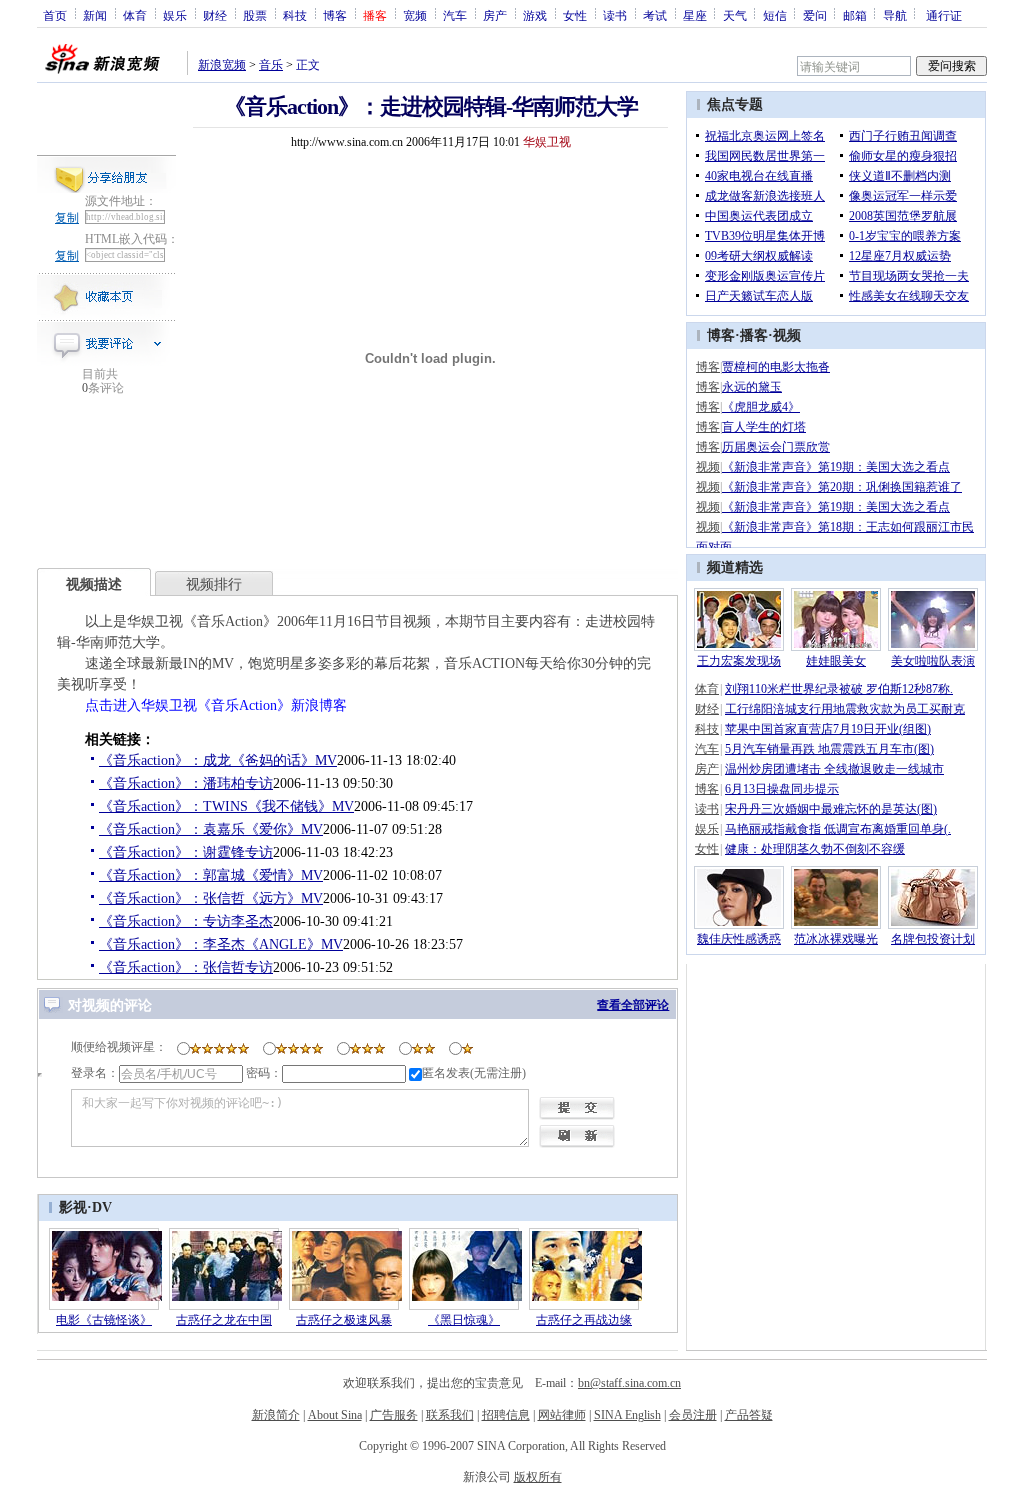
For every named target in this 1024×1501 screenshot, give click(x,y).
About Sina (335, 1415)
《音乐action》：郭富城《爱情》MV (211, 875)
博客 (335, 15)
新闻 (95, 15)
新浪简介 (276, 1415)
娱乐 (175, 15)
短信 (775, 15)
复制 (67, 218)
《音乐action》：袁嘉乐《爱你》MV (211, 829)
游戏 (535, 15)
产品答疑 (749, 1415)
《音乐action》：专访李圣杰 (186, 921)
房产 (495, 15)
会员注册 (693, 1415)
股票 (255, 15)
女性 (575, 15)
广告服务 (394, 1415)
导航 (895, 15)
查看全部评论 (633, 1005)
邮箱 (855, 15)
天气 (735, 15)
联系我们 (450, 1415)
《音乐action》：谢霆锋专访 (186, 852)
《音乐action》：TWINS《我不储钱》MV (226, 806)
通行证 (944, 15)
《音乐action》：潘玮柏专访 (186, 783)
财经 (215, 15)
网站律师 (562, 1415)
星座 (695, 15)
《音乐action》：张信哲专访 (186, 967)
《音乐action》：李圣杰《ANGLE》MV (221, 944)
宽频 (415, 15)
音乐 (271, 65)
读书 (615, 15)
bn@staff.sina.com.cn (629, 1383)
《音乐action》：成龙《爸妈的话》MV (218, 760)
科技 (295, 15)
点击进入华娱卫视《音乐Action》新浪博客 (216, 705)
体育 (135, 15)
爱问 (815, 15)
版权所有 (538, 1477)
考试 (655, 15)
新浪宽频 (222, 65)
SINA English (627, 1415)
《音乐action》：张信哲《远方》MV (211, 898)
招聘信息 (506, 1415)
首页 (55, 15)
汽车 (455, 15)
